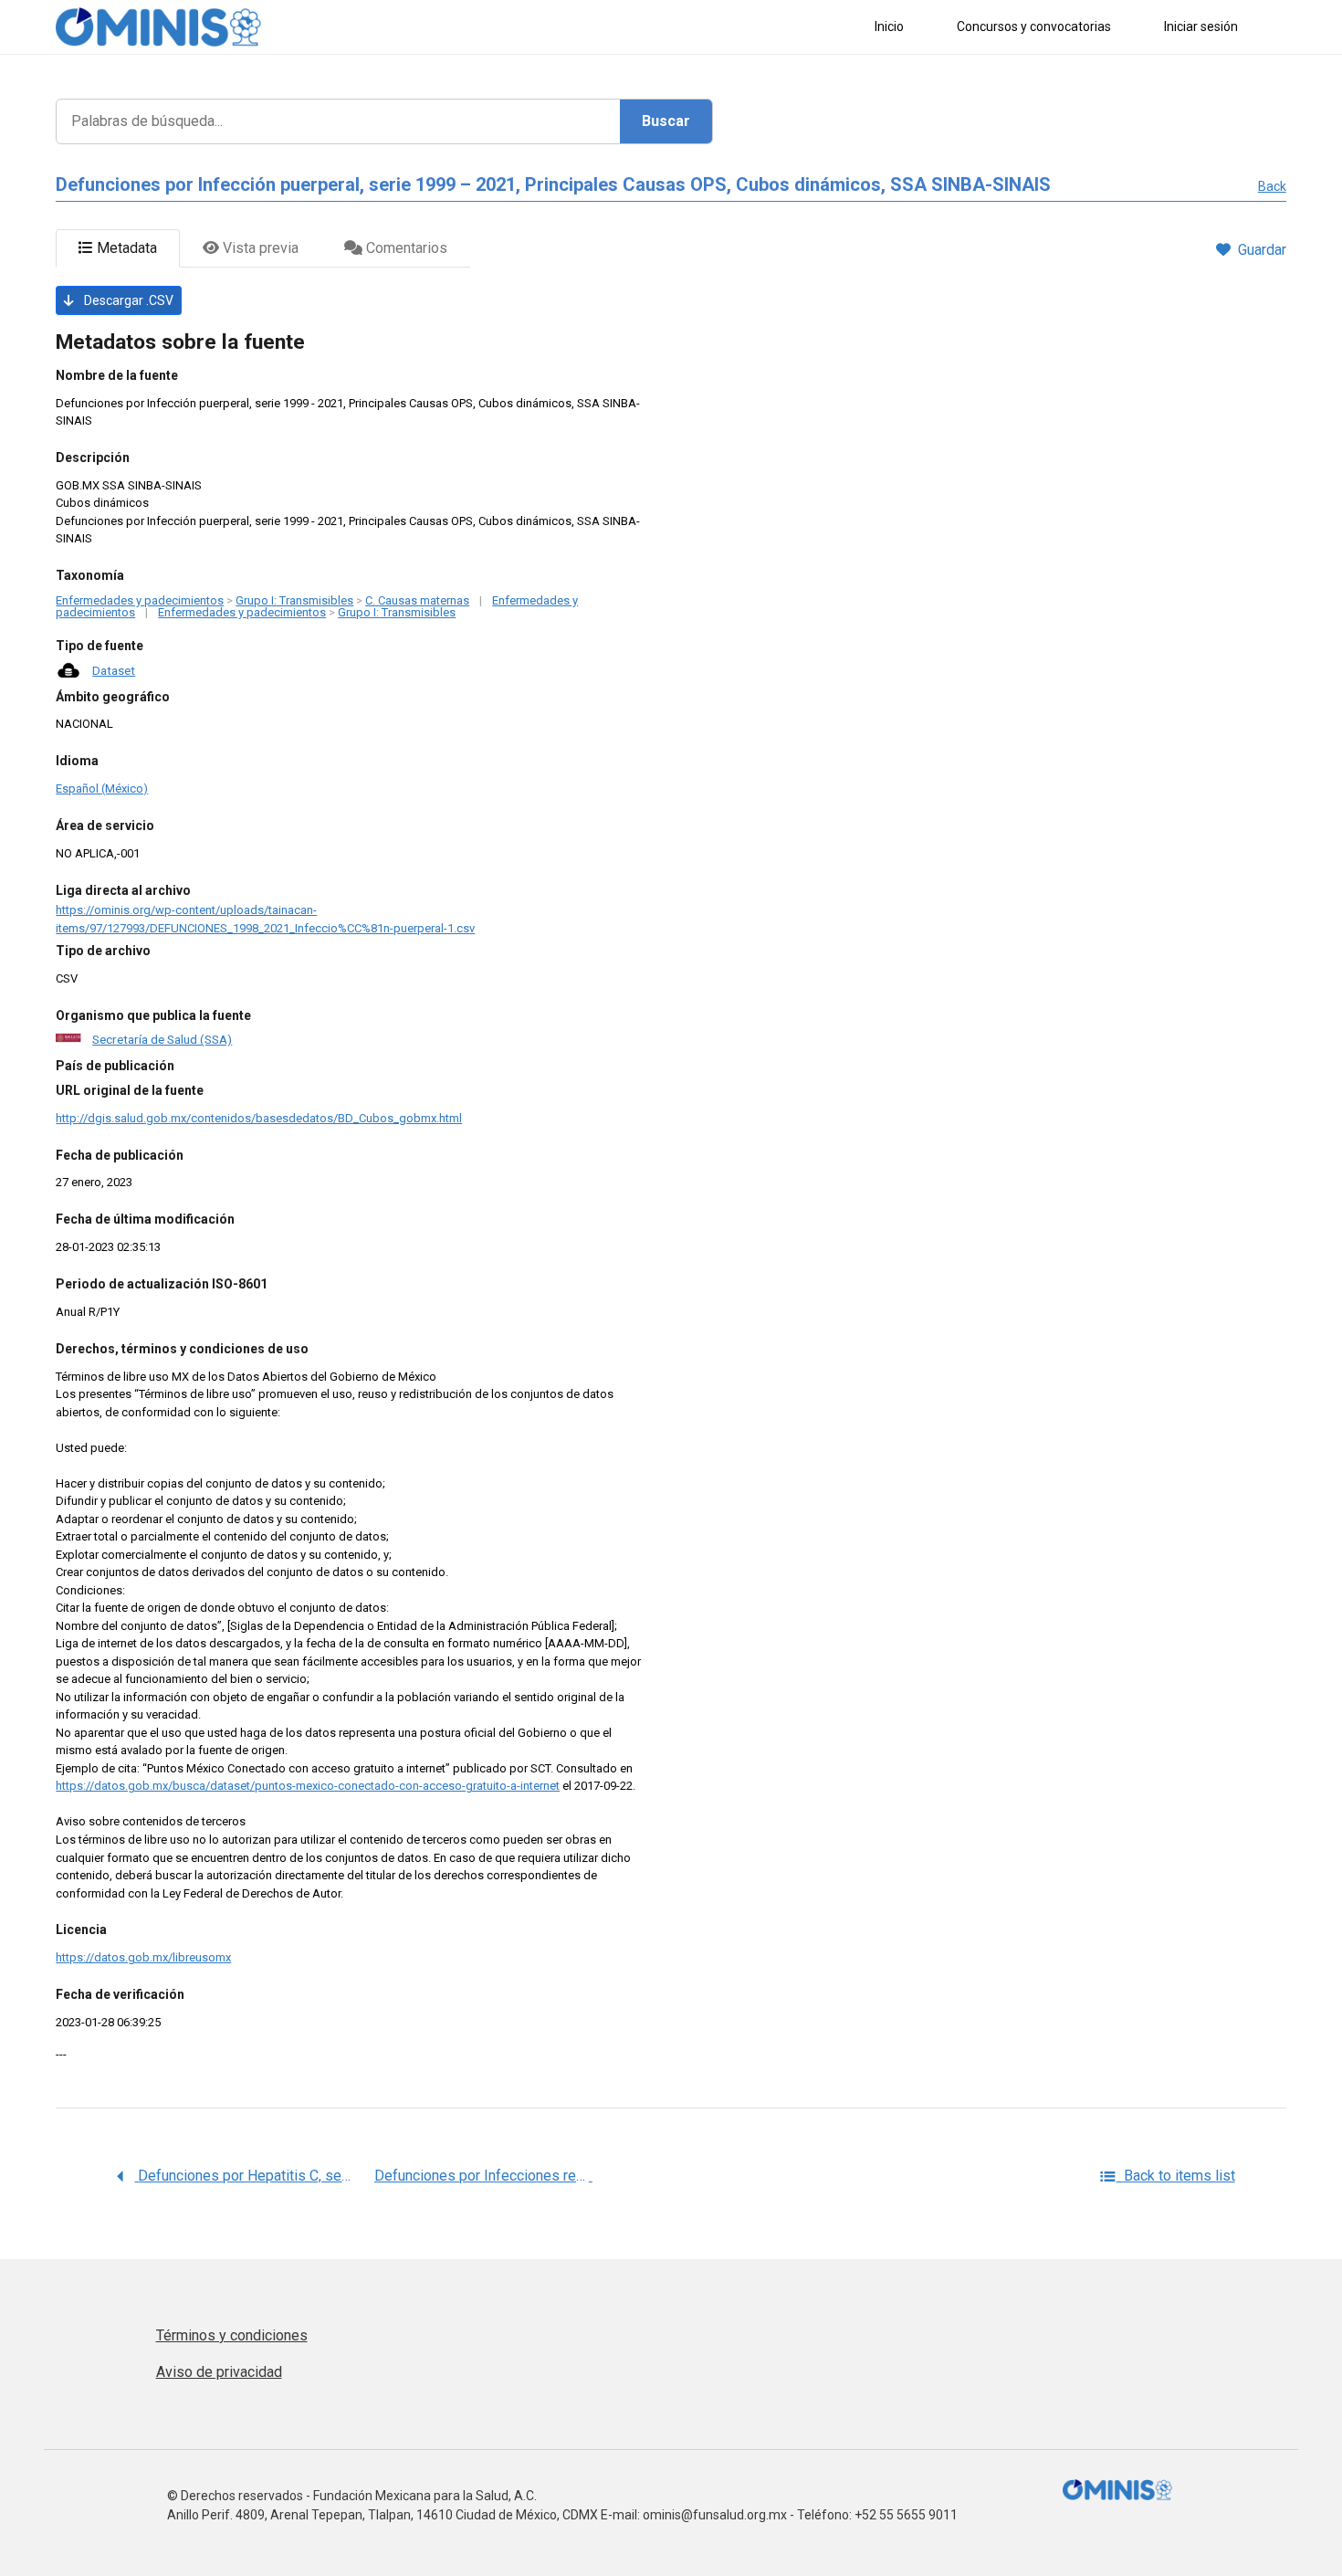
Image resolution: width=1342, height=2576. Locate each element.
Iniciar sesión (1201, 26)
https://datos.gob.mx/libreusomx (143, 1957)
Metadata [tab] (125, 248)
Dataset (114, 670)
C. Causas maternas (417, 600)
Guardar (1262, 250)
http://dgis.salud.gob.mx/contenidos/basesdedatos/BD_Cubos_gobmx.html (259, 1118)
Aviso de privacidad (219, 2372)
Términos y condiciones (232, 2335)
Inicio (889, 26)
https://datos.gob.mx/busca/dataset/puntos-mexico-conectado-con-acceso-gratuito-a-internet (308, 1786)
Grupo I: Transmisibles (294, 600)
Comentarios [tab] (405, 248)
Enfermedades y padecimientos (140, 600)
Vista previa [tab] (259, 248)
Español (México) (102, 789)
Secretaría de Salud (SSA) (162, 1039)
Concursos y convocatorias (1034, 26)
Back (1272, 186)
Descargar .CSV (127, 300)
